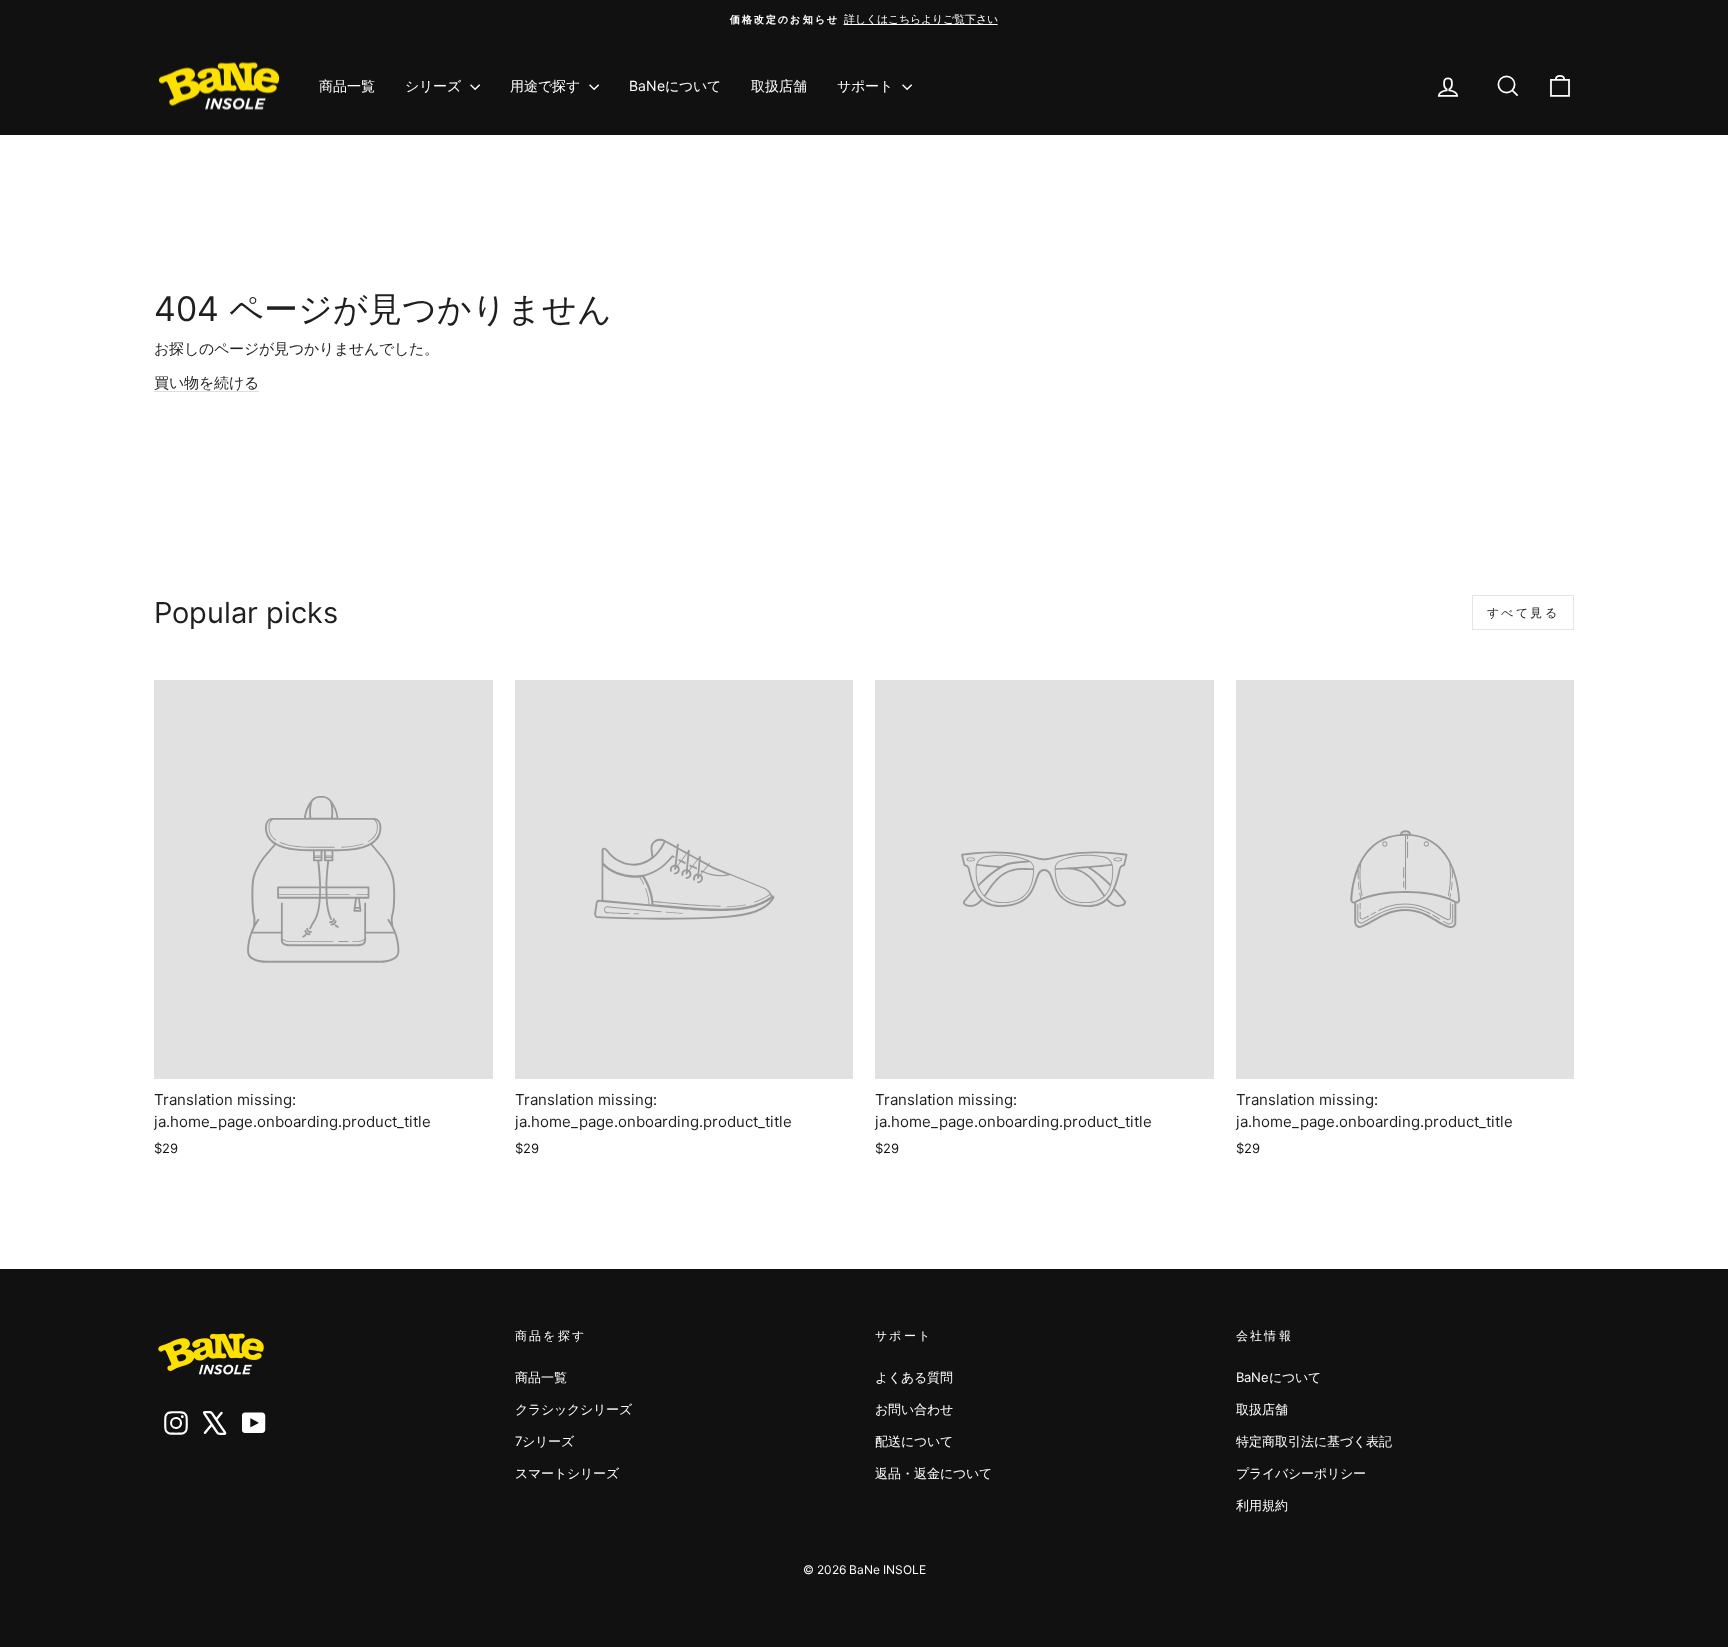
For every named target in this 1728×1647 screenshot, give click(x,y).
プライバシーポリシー (1301, 1473)
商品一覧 (347, 85)
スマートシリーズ (567, 1473)
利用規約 (1262, 1505)
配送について (914, 1441)
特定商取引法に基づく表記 (1314, 1441)
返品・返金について (933, 1473)
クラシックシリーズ (573, 1409)
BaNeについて (675, 85)
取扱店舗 (779, 85)
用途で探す (547, 85)
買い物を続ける (206, 382)
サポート (867, 85)
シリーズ (435, 85)
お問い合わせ (914, 1409)
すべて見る (1523, 612)
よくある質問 (914, 1377)
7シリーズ (544, 1441)
